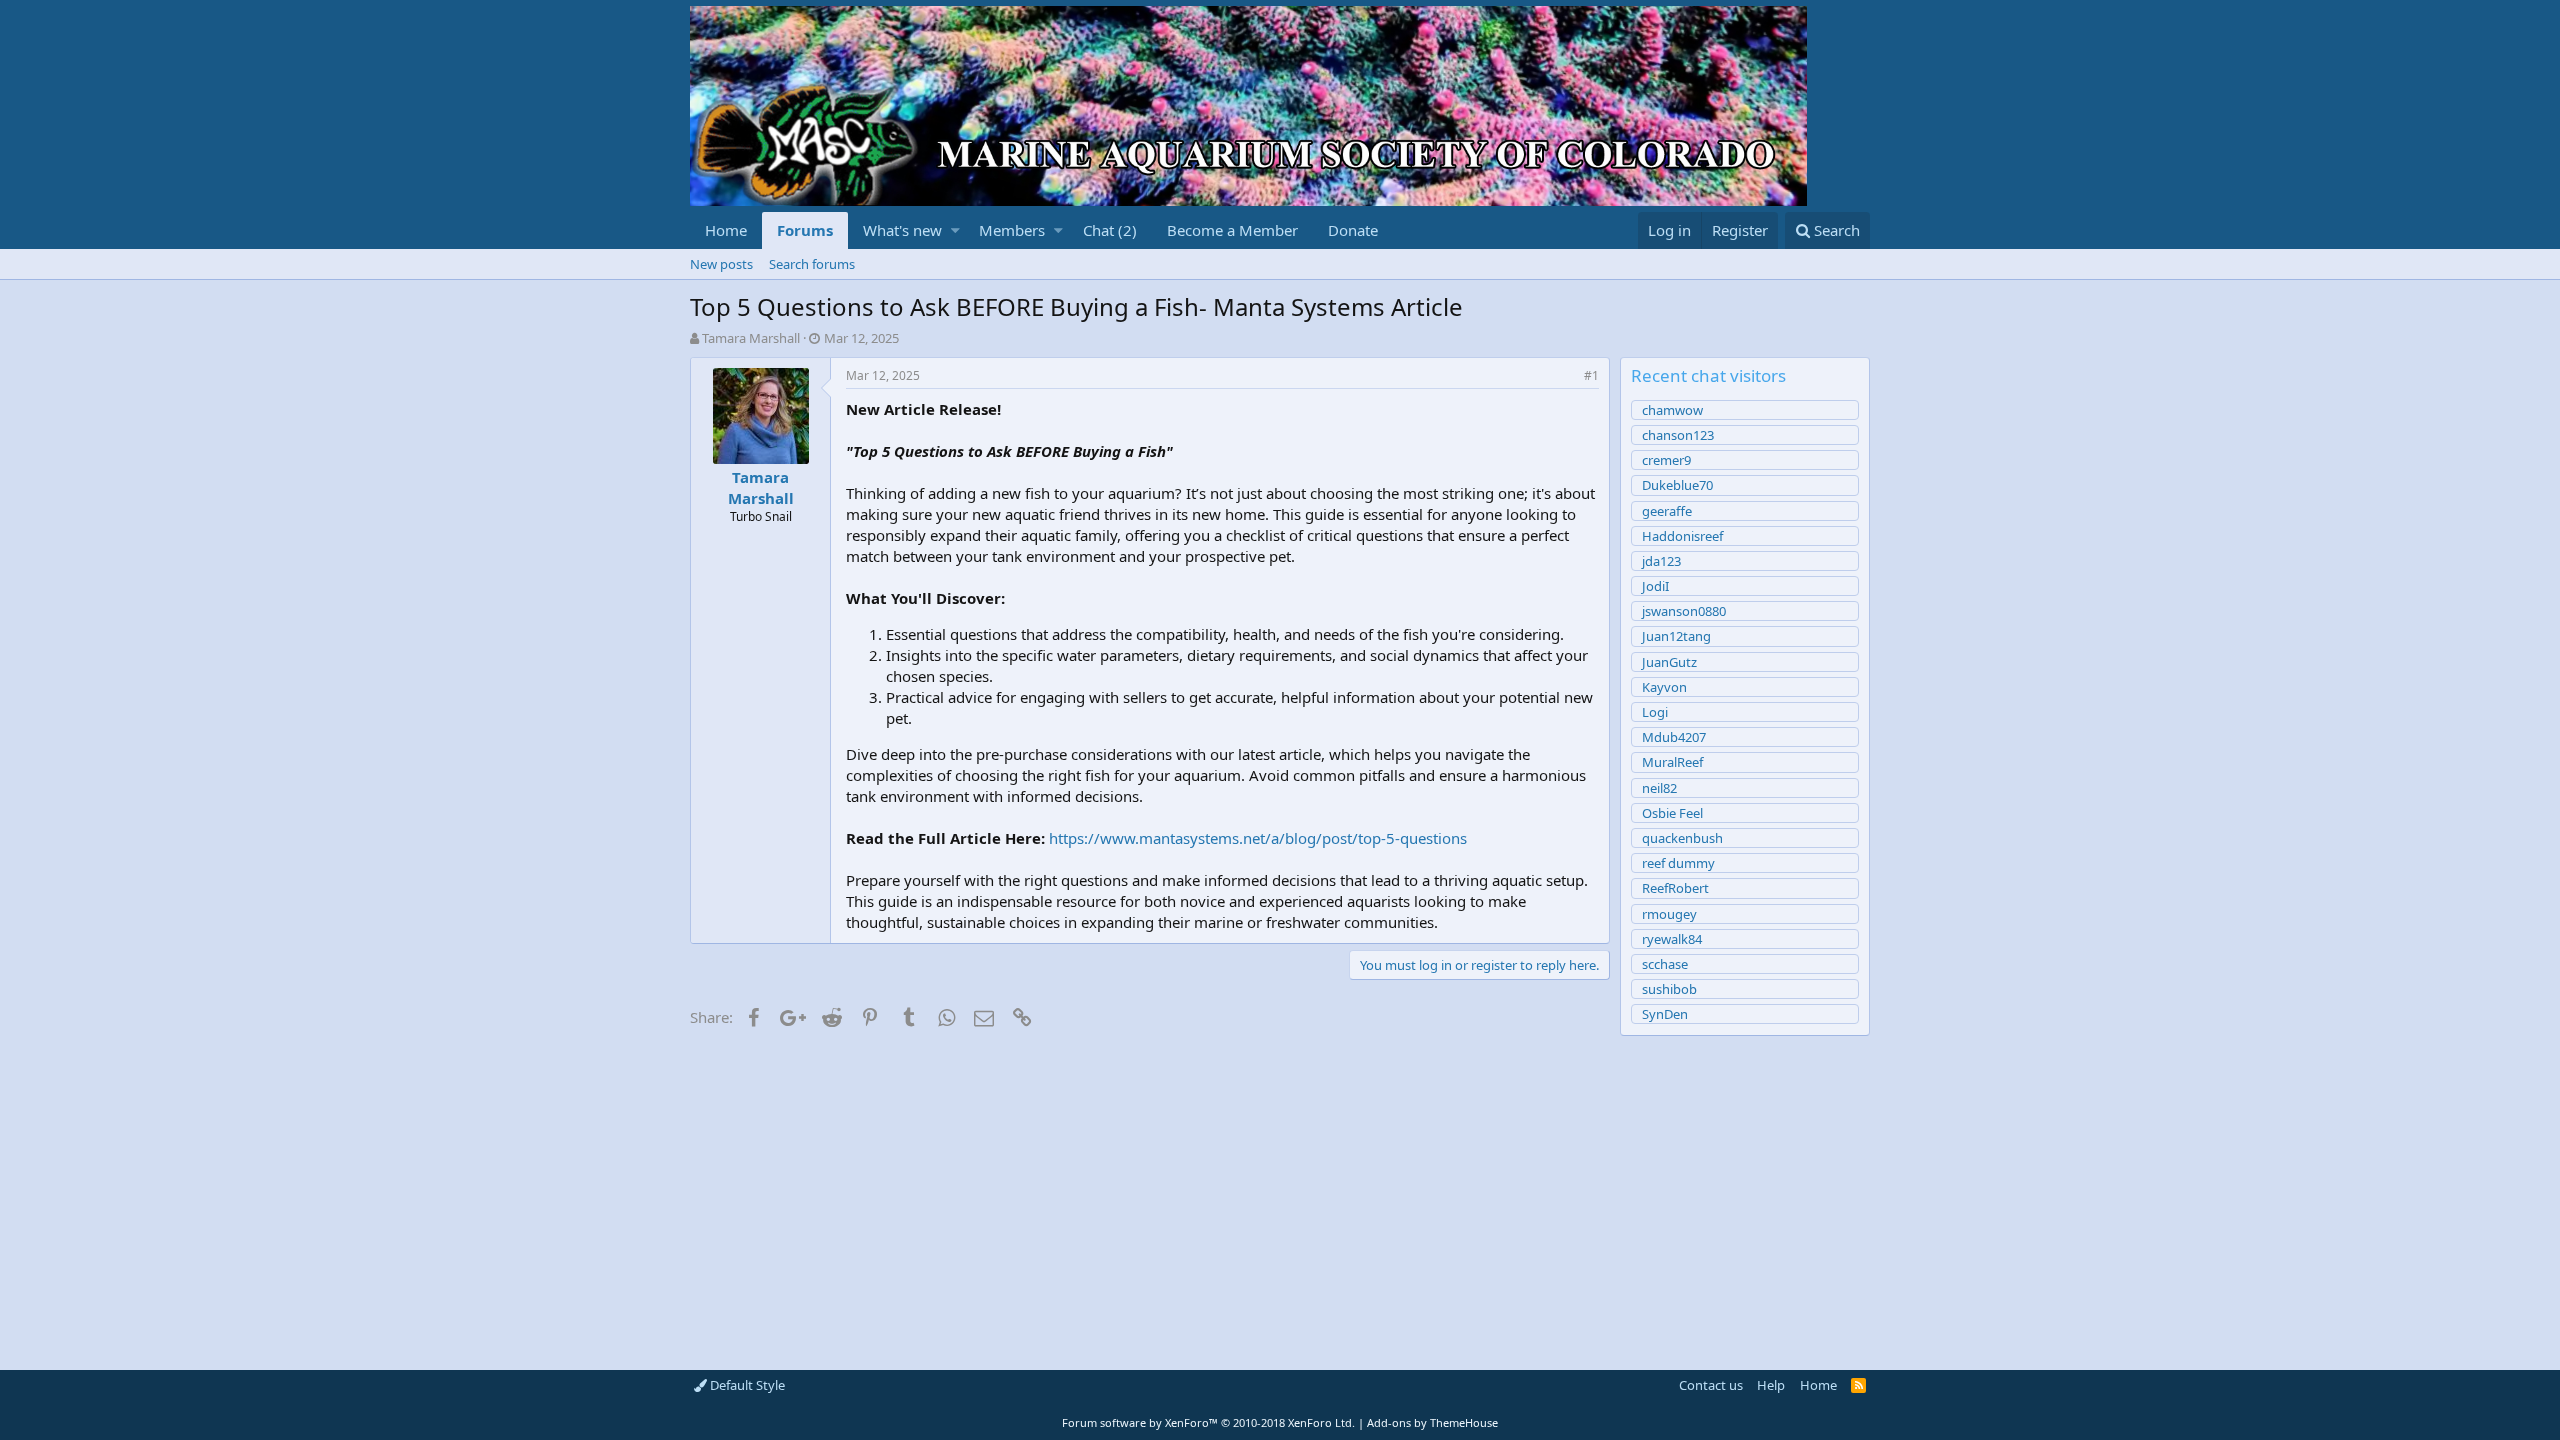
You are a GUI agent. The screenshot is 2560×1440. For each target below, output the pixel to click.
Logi (1655, 712)
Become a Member (1232, 230)
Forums (805, 230)
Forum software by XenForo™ (1208, 1422)
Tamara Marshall (751, 338)
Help (1771, 1385)
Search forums (812, 264)
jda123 (1661, 561)
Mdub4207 (1674, 737)
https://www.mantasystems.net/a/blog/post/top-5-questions (1258, 838)
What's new (902, 230)
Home (726, 230)
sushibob (1669, 989)
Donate (1353, 230)
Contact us (1711, 1385)
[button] (955, 230)
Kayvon (1664, 687)
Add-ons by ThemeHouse (1432, 1422)
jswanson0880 (1684, 611)
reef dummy (1678, 863)
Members (1012, 230)
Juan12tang (1676, 636)
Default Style (746, 1385)
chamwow (1672, 410)
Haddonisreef (1682, 536)
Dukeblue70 (1677, 485)
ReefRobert (1675, 888)
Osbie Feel (1672, 813)
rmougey (1669, 914)
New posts (721, 264)
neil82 (1659, 788)
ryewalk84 (1672, 939)
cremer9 (1666, 460)
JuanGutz (1669, 662)
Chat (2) (1110, 230)
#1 (1591, 375)
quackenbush (1682, 838)
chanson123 (1678, 435)
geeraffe (1667, 511)
